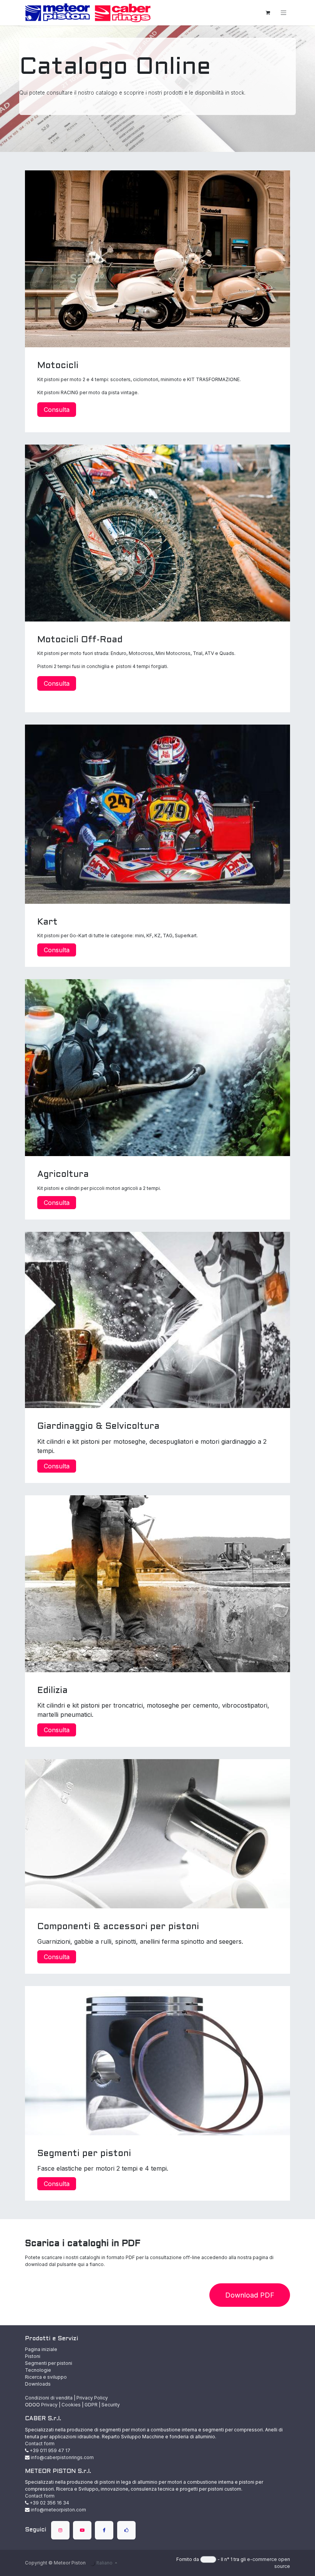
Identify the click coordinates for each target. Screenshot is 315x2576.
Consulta (57, 410)
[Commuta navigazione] (283, 13)
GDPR (91, 2405)
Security (111, 2405)
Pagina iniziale (41, 2349)
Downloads (38, 2384)
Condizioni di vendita (49, 2398)
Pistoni (33, 2356)
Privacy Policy (92, 2398)
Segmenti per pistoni (49, 2363)
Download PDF (250, 2295)
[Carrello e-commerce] (268, 13)
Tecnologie (38, 2370)
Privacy (49, 2405)
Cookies (71, 2405)
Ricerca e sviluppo (46, 2377)
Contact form (40, 2444)
